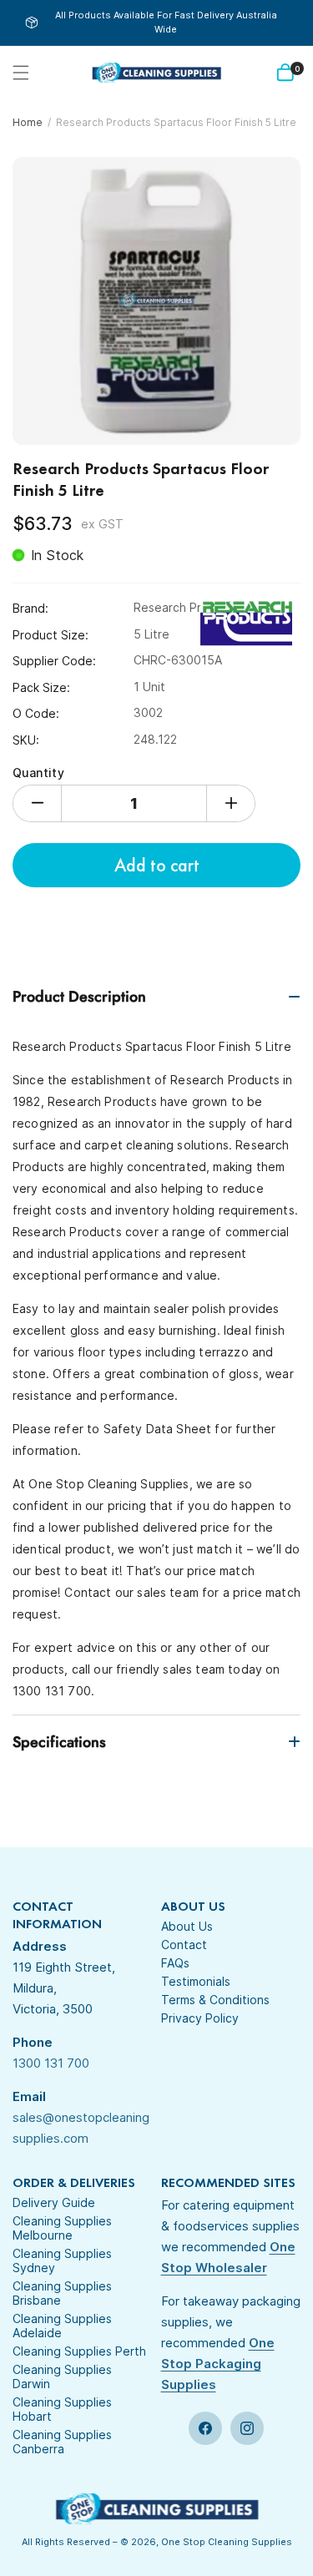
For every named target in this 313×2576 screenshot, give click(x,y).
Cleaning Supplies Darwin (62, 2376)
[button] (21, 73)
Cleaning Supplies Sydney (62, 2260)
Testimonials (196, 1981)
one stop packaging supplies (218, 2364)
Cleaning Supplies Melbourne (62, 2228)
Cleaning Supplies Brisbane (62, 2293)
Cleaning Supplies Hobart (62, 2409)
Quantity (38, 773)
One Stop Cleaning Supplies (227, 2542)
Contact (184, 1945)
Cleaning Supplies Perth (79, 2351)
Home (28, 122)
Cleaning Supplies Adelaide (62, 2326)
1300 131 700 (51, 2063)
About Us (187, 1926)
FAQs (175, 1963)
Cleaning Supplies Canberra (62, 2442)
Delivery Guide (54, 2202)
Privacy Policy (200, 2018)
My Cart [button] (297, 69)
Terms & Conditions (215, 2000)
